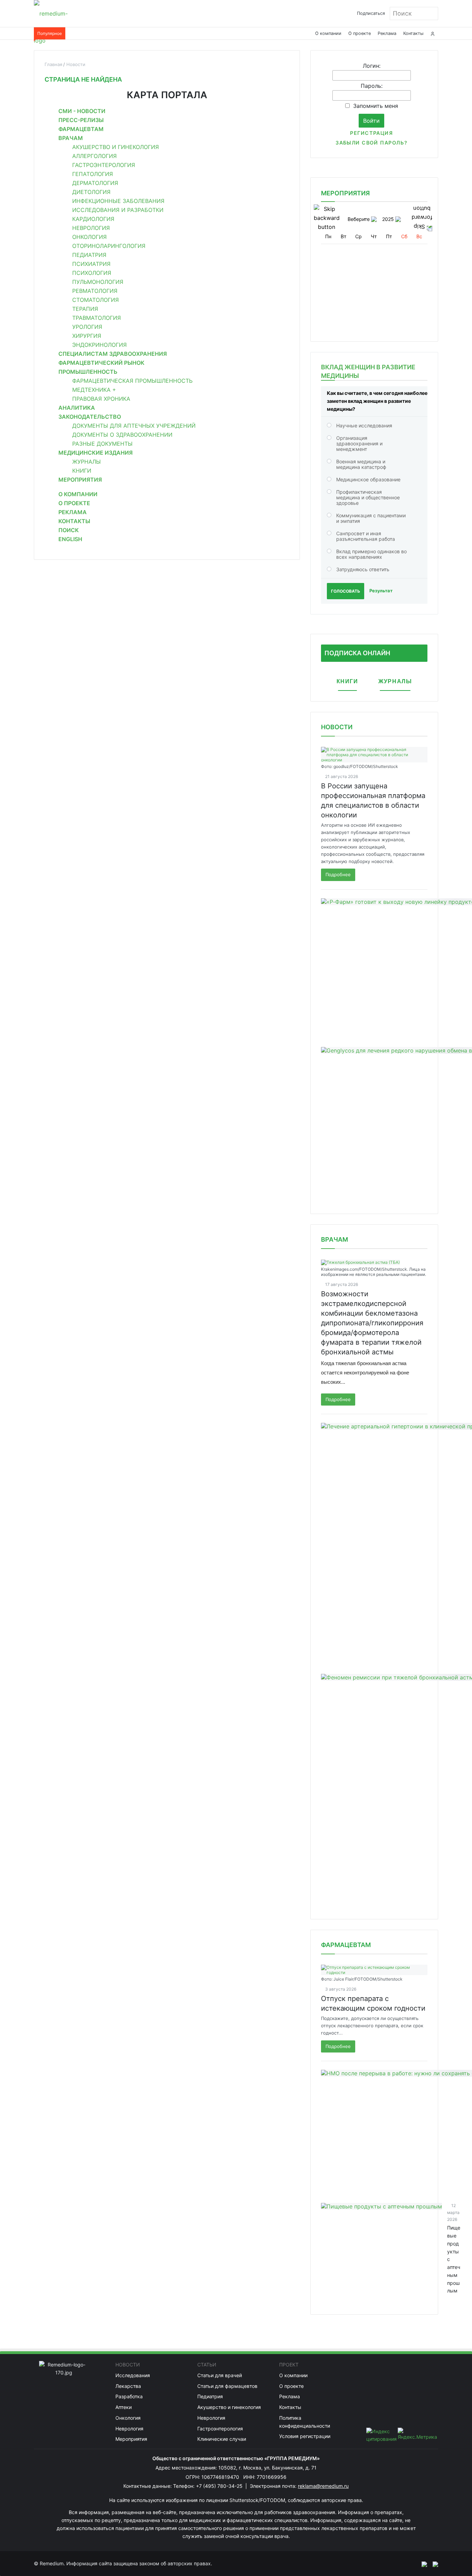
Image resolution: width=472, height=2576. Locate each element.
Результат (381, 591)
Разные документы (102, 444)
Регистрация (371, 133)
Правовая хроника (101, 399)
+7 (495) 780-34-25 (220, 2486)
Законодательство (90, 417)
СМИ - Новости (82, 111)
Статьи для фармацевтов (227, 2386)
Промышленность (88, 372)
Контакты (413, 33)
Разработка (129, 2396)
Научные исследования (364, 425)
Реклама (387, 33)
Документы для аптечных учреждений (134, 426)
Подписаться (371, 13)
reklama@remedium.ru (323, 2486)
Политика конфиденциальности (305, 2422)
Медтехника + (94, 390)
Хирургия (87, 336)
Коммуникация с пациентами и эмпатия (371, 518)
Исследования (133, 2375)
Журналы (87, 462)
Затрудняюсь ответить (363, 569)
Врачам (71, 138)
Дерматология (95, 183)
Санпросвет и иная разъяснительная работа (366, 536)
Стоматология (96, 300)
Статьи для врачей (220, 2375)
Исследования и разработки (118, 210)
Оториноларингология (109, 246)
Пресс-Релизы (81, 120)
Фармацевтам (81, 129)
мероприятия (345, 193)
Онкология (89, 237)
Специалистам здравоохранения (113, 354)
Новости (337, 727)
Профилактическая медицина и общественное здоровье (368, 497)
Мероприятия (80, 480)
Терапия (85, 309)
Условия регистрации (305, 2436)
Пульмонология (98, 282)
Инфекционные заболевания (118, 201)
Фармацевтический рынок (101, 363)
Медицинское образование (368, 479)
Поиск (69, 530)
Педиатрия (89, 255)
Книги (82, 471)
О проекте (360, 33)
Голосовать (346, 591)
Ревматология (95, 291)
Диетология (91, 192)
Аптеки (124, 2407)
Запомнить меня (376, 106)
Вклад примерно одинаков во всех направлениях (371, 554)
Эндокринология (100, 345)
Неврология (91, 228)
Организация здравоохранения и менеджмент (359, 443)
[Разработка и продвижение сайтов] (422, 2564)
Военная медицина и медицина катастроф (361, 464)
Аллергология (95, 156)
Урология (87, 327)
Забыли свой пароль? (371, 143)
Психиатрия (91, 264)
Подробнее (338, 874)
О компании (328, 33)
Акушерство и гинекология (116, 147)
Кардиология (93, 219)
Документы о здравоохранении (122, 435)
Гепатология (93, 174)
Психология (92, 273)
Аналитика (77, 408)
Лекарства (128, 2386)
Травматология (97, 318)
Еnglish (70, 539)
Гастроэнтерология (104, 165)
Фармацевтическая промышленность (132, 381)
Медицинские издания (96, 453)
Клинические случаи (222, 2439)
